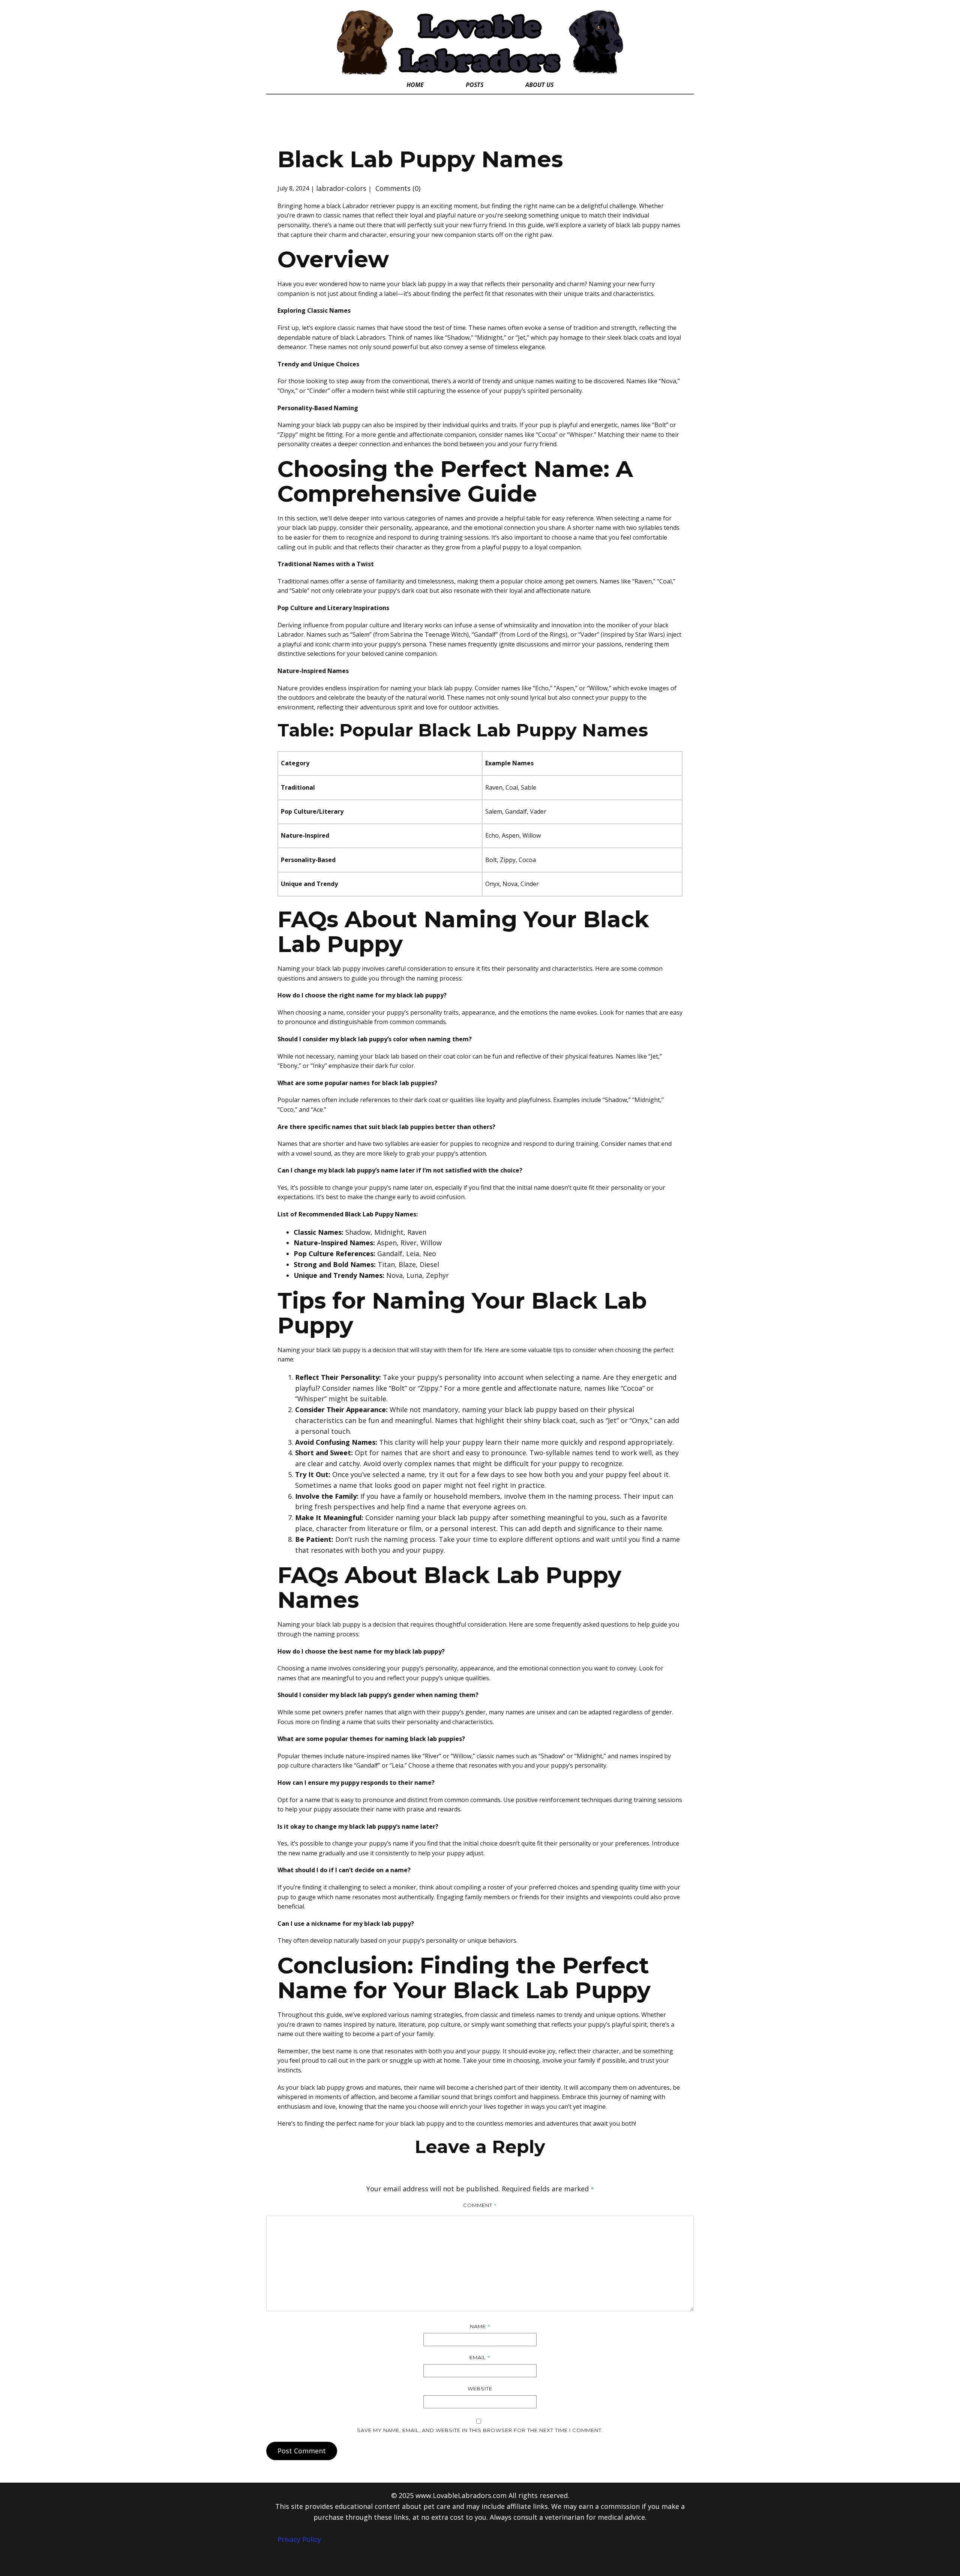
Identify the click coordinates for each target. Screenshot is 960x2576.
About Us (539, 85)
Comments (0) (397, 188)
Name (480, 2326)
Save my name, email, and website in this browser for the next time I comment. (480, 2430)
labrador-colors (341, 188)
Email (480, 2357)
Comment (480, 2205)
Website (480, 2389)
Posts (475, 85)
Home (415, 85)
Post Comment (302, 2451)
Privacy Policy (299, 2539)
